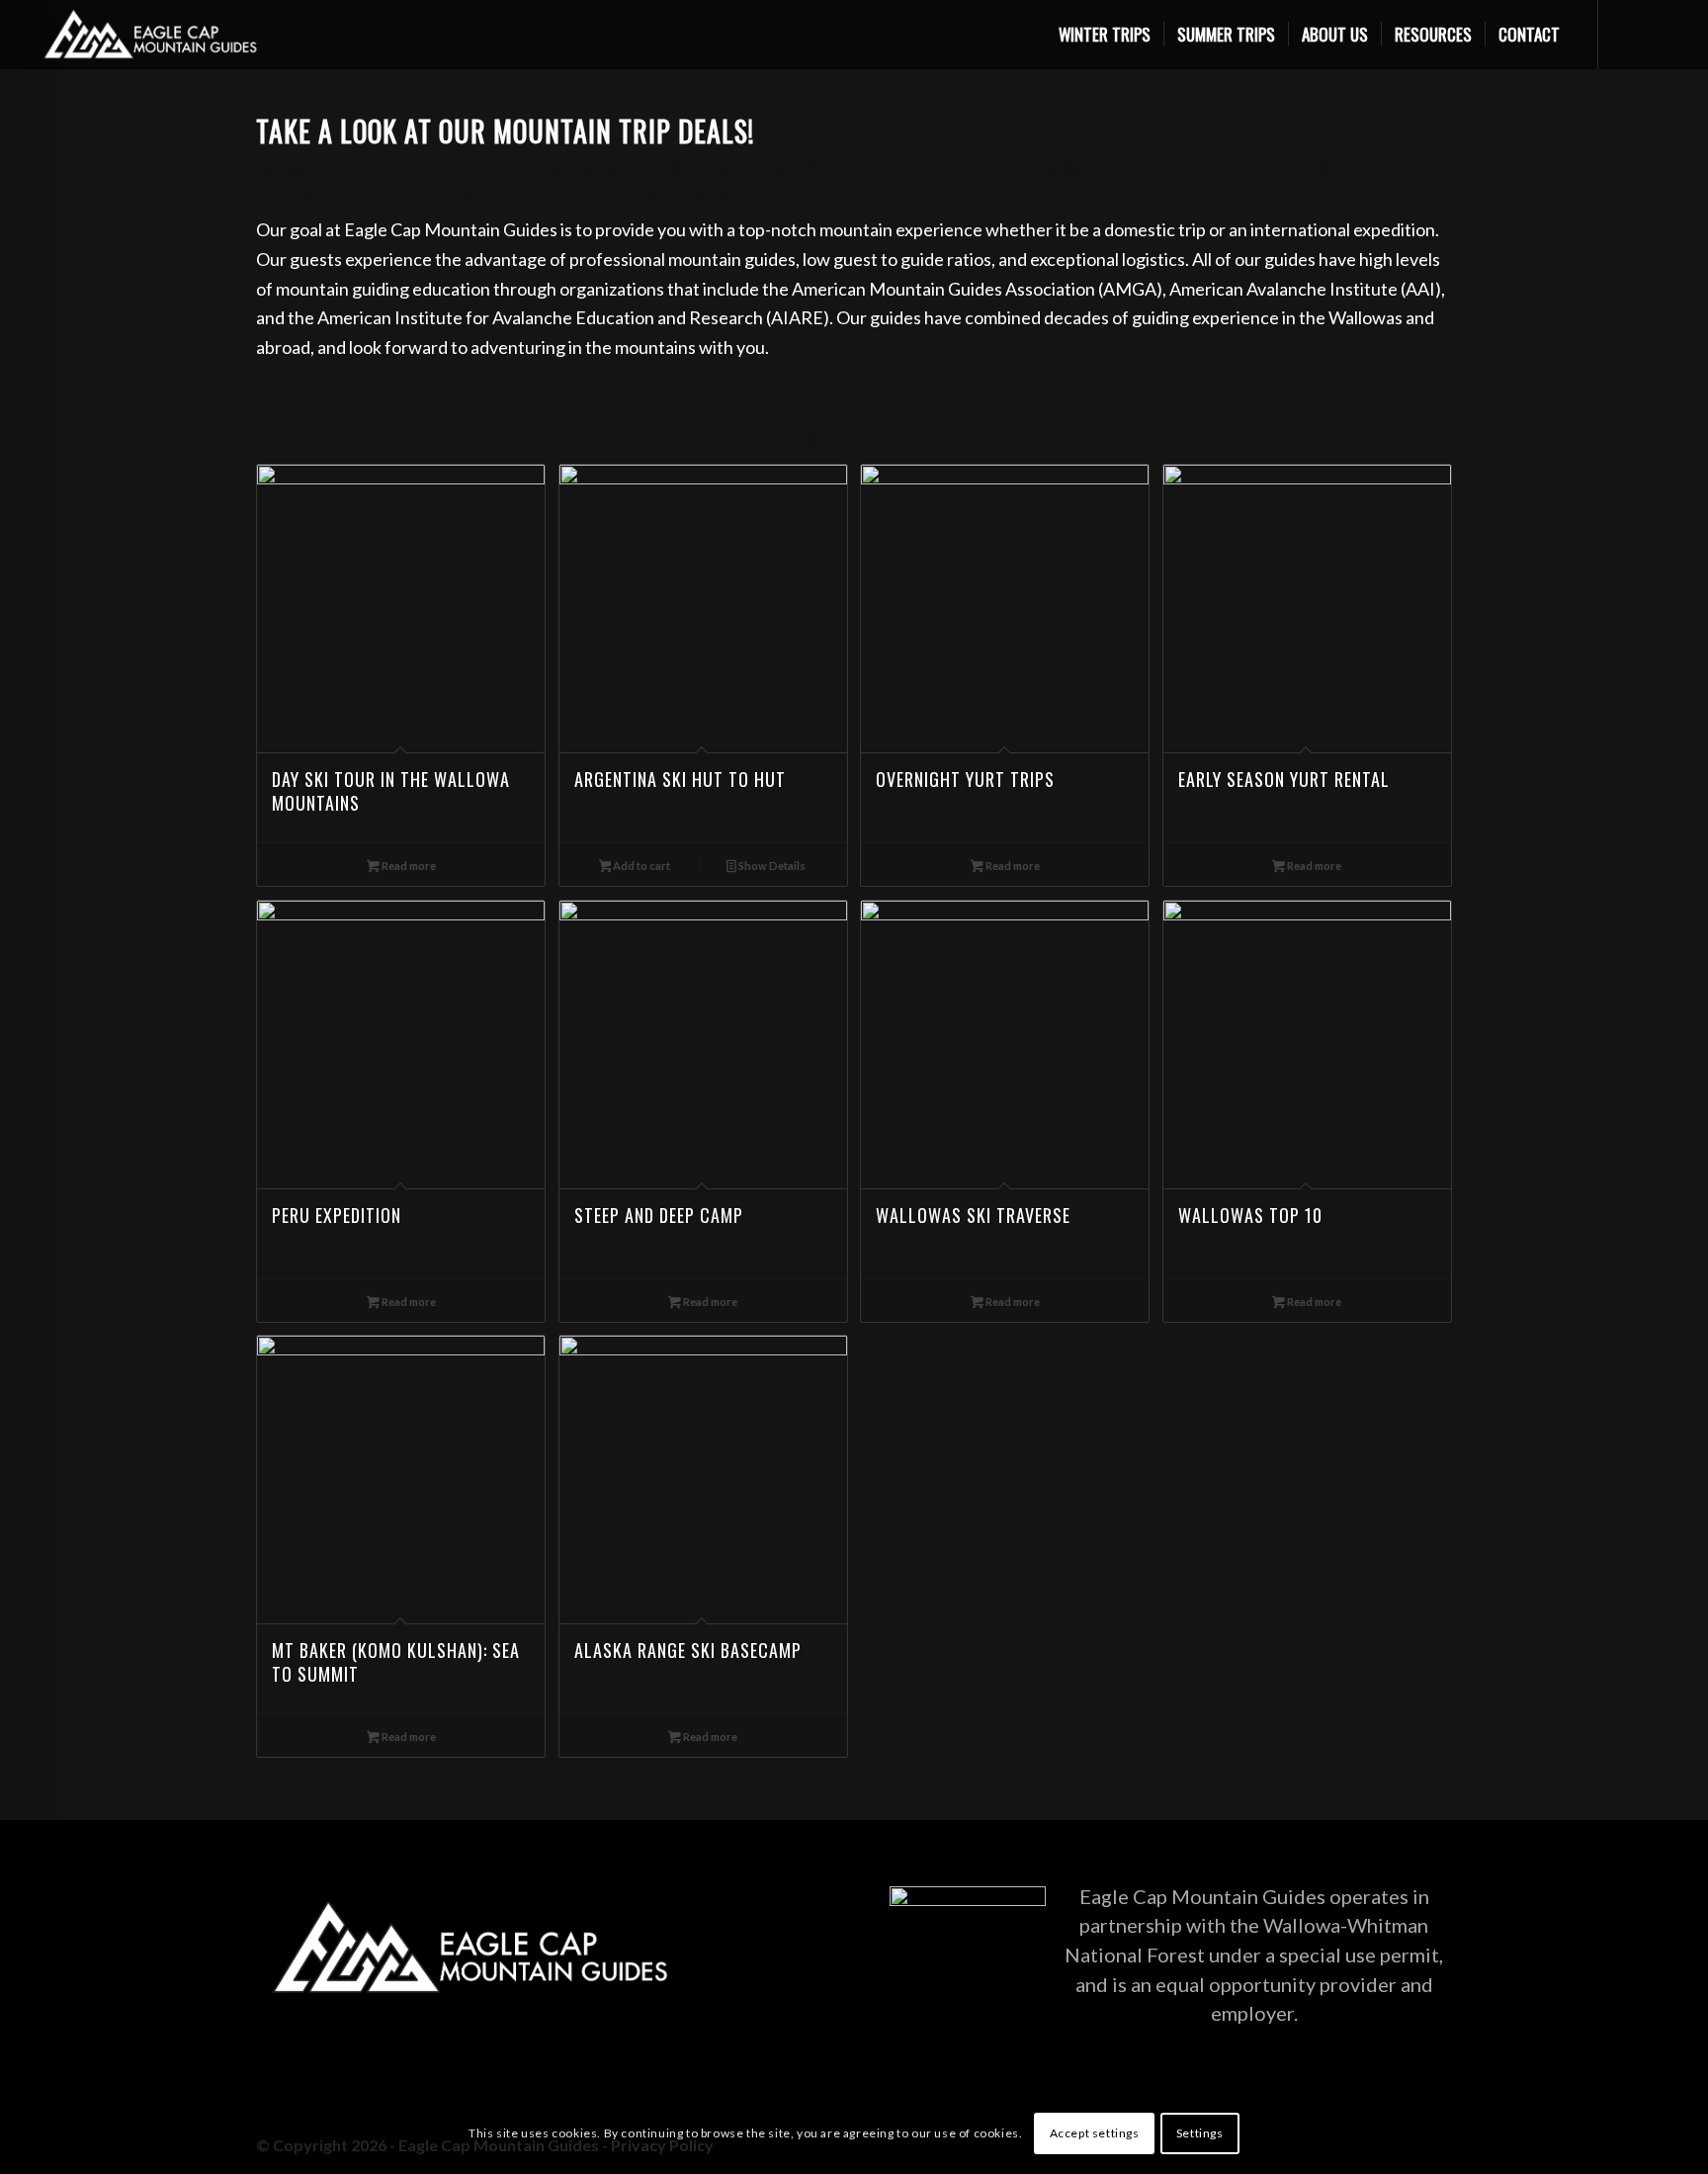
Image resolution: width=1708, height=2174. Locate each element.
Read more (408, 866)
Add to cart (640, 866)
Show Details (771, 866)
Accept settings (1095, 2133)
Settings (1200, 2133)
